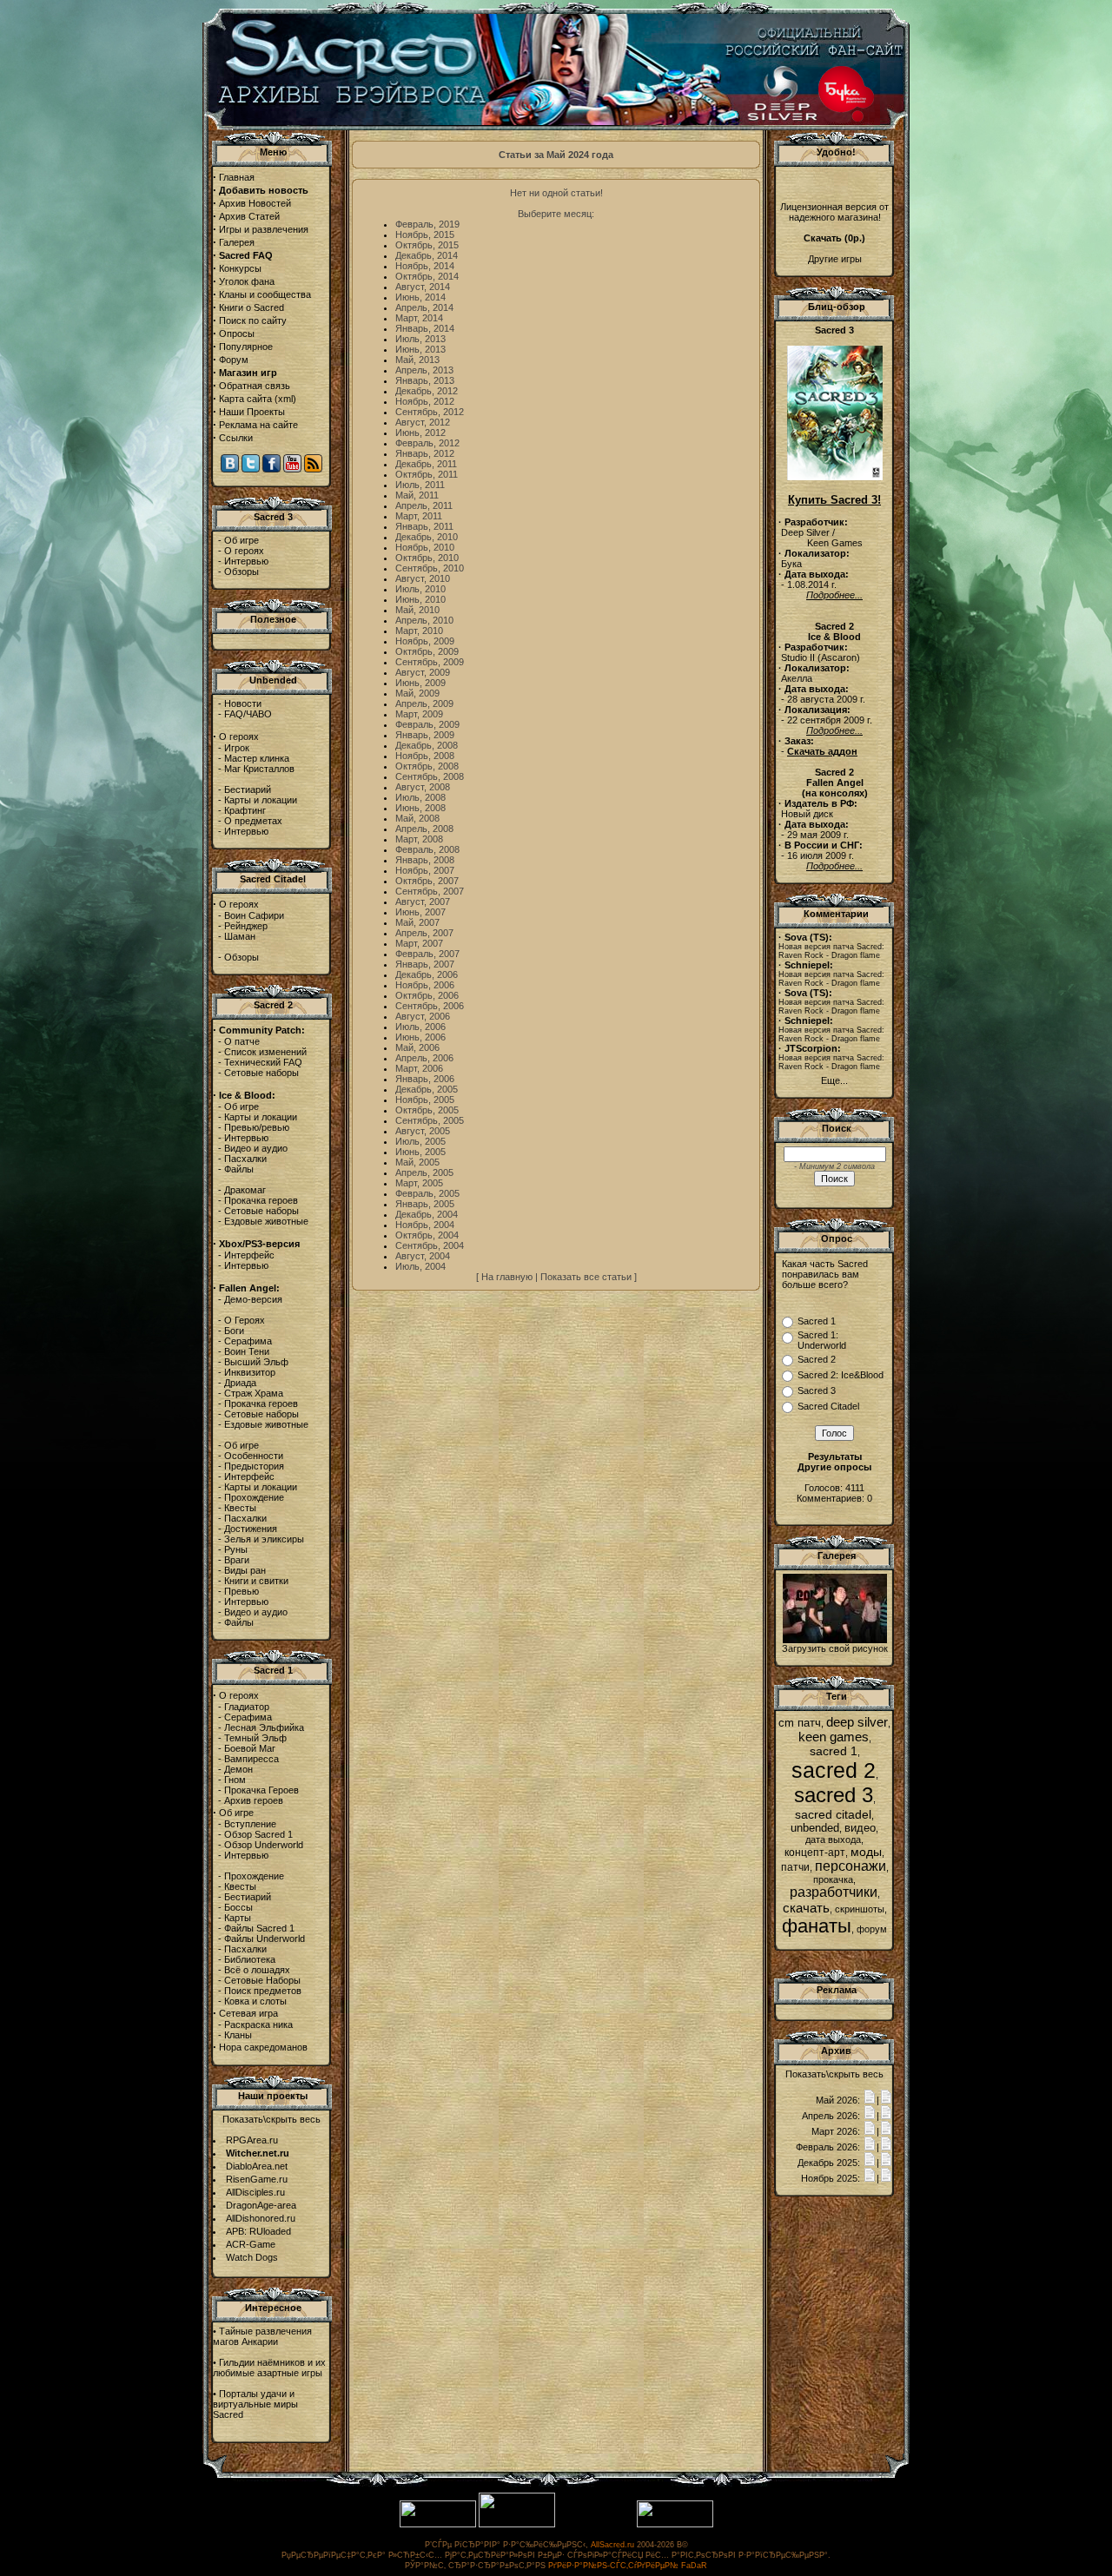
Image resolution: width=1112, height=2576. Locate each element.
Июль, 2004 (420, 1266)
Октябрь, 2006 (427, 995)
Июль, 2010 (420, 589)
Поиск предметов (263, 1991)
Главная (237, 177)
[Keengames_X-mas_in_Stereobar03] (835, 1640)
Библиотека (250, 1959)
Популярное (246, 347)
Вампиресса (252, 1759)
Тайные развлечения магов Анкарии (262, 2336)
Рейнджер (246, 926)
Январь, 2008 (425, 860)
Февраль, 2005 (427, 1193)
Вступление (250, 1824)
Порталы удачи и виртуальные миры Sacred (255, 2404)
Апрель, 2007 (424, 933)
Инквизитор (250, 1372)
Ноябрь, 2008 (425, 756)
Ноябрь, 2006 (425, 985)
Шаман (240, 936)
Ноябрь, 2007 (425, 870)
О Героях (245, 1320)
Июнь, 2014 (420, 297)
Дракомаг (245, 1190)
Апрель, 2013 (424, 370)
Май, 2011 (417, 495)
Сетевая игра (248, 2013)
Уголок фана (247, 281)
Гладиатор (247, 1707)
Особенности (254, 1456)
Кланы (238, 2035)
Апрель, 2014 (424, 307)
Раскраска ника (258, 2024)
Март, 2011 (419, 516)
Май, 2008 (417, 818)
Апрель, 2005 (424, 1172)
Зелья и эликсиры (264, 1539)
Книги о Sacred (252, 307)
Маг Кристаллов (259, 769)
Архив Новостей (255, 203)
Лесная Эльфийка (264, 1727)
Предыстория (254, 1466)
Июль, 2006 (420, 1027)
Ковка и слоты (255, 2001)
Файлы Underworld (265, 1939)
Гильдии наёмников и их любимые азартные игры (269, 2368)
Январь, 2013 (425, 380)
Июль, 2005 (420, 1141)
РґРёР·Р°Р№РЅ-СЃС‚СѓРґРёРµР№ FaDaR (628, 2566)
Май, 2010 (417, 610)
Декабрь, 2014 (427, 255)
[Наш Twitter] (251, 469)
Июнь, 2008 (420, 808)
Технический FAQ (263, 1062)
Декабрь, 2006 (427, 974)
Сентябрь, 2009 (430, 662)
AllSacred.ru (612, 2545)
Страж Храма (254, 1393)
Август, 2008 (423, 787)
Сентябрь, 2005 (430, 1120)
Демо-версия (253, 1299)
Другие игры (835, 259)
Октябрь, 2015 (427, 245)
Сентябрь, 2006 (430, 1006)
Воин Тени (247, 1351)
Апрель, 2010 (424, 620)
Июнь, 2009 (420, 683)
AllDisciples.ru (255, 2192)
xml (285, 399)
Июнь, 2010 (420, 599)
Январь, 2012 (425, 453)
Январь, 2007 (425, 964)
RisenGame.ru (257, 2179)
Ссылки (236, 438)
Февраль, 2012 (427, 443)
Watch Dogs (252, 2257)
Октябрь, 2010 (427, 558)
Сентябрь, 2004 (430, 1245)
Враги (237, 1560)
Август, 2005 (423, 1131)
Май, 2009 (417, 693)
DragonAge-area (261, 2205)
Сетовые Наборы (262, 1980)
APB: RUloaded (258, 2231)
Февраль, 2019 (427, 224)
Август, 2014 (423, 287)
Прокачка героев (261, 1200)
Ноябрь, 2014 (425, 266)
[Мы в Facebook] (271, 469)
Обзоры (242, 571)
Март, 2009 (419, 714)
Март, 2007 (419, 943)
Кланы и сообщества (265, 294)
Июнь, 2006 (420, 1037)
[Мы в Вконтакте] (230, 469)
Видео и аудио (256, 1148)
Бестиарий (248, 789)
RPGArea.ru (252, 2140)
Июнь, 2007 (420, 912)
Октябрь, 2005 (427, 1110)
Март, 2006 (419, 1068)
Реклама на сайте (258, 425)
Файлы (239, 1169)
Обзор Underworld (264, 1845)
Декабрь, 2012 (427, 391)
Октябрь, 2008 (427, 766)
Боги (234, 1331)
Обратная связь (255, 386)
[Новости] (870, 2100)
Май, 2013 (417, 360)
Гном (235, 1780)
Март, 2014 (419, 318)
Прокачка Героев (261, 1790)
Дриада (240, 1383)
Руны (236, 1549)
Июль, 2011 (420, 485)
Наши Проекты (252, 412)
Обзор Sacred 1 (258, 1834)
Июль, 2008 (420, 797)
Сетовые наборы (261, 1073)
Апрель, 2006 (424, 1058)
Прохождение (254, 1497)
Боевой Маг (250, 1748)
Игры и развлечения (264, 229)
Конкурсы (240, 268)
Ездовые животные (266, 1221)
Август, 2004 (423, 1256)
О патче (242, 1041)
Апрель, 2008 (424, 829)
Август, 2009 (423, 672)
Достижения (251, 1529)
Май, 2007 (417, 922)
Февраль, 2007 (427, 954)
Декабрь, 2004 (427, 1214)
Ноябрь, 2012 (425, 401)
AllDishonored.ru (261, 2218)
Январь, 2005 (425, 1204)
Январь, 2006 (425, 1079)
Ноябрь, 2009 (425, 641)
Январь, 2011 (424, 526)
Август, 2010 (423, 578)
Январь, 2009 (425, 735)
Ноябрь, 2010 (425, 547)
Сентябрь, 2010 (430, 568)
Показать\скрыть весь (271, 2119)
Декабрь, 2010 (427, 537)
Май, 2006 (417, 1047)
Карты (238, 1918)
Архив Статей (249, 216)
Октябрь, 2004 (427, 1235)
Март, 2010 (419, 631)
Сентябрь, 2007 (430, 891)
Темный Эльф (255, 1738)
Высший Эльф (256, 1362)
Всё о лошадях (257, 1970)
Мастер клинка (257, 758)
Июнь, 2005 (420, 1152)
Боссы (238, 1907)
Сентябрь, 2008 (430, 776)
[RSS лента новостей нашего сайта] (313, 469)
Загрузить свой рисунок (835, 1648)
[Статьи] (886, 2100)
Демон (238, 1769)
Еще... (834, 1080)
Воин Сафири (254, 915)
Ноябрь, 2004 (425, 1225)
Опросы (237, 334)
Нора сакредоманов (263, 2047)
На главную (507, 1277)
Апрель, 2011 (424, 505)
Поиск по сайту (253, 320)
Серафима (248, 1341)
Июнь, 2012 (420, 433)
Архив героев (254, 1800)
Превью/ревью (257, 1127)
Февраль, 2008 (427, 849)
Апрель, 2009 (424, 703)
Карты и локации (261, 800)
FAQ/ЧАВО (248, 714)
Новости (243, 703)
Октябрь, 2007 (427, 881)
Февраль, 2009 (427, 724)
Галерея (237, 242)
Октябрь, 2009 (427, 651)
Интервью (246, 561)
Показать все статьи (586, 1277)
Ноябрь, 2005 (425, 1100)
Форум (234, 360)
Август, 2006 (423, 1016)
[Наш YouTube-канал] (292, 469)
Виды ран (245, 1570)
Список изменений (265, 1052)
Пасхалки (245, 1159)
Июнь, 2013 (420, 349)
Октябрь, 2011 (427, 474)
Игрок (237, 748)
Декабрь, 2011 (426, 464)
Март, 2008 (419, 839)
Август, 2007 (423, 902)
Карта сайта (245, 399)
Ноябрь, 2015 (425, 234)
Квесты (240, 1508)
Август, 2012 (423, 422)
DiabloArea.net (257, 2166)
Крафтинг (245, 810)
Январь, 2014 (425, 328)
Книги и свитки (256, 1581)
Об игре (242, 540)
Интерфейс (249, 1255)
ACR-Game (251, 2244)
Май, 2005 (417, 1162)
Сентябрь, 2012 (430, 412)
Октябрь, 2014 (427, 276)
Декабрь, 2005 (427, 1089)
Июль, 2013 (420, 339)
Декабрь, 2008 (427, 745)
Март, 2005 (419, 1183)
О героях (244, 551)
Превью (242, 1591)
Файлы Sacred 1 (259, 1928)
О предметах (253, 821)
